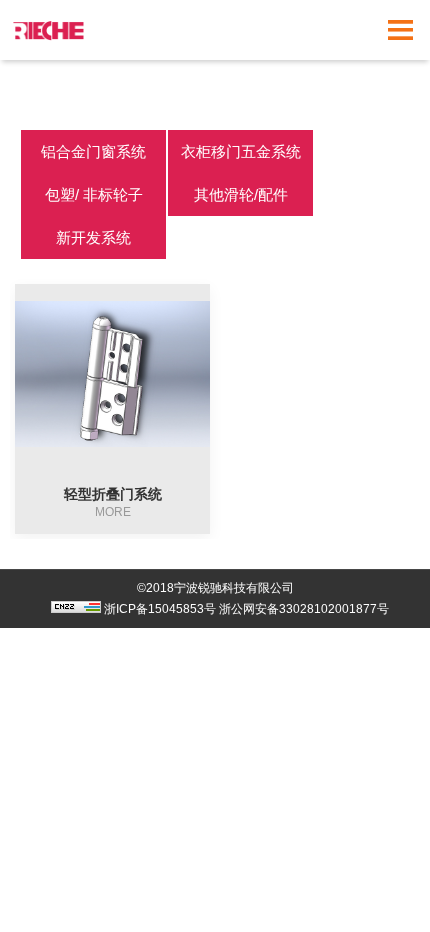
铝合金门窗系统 (93, 151)
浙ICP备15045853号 (160, 609)
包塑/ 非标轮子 (94, 194)
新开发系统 (93, 237)
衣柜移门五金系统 (241, 151)
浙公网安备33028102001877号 (304, 609)
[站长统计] (71, 609)
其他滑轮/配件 (241, 194)
